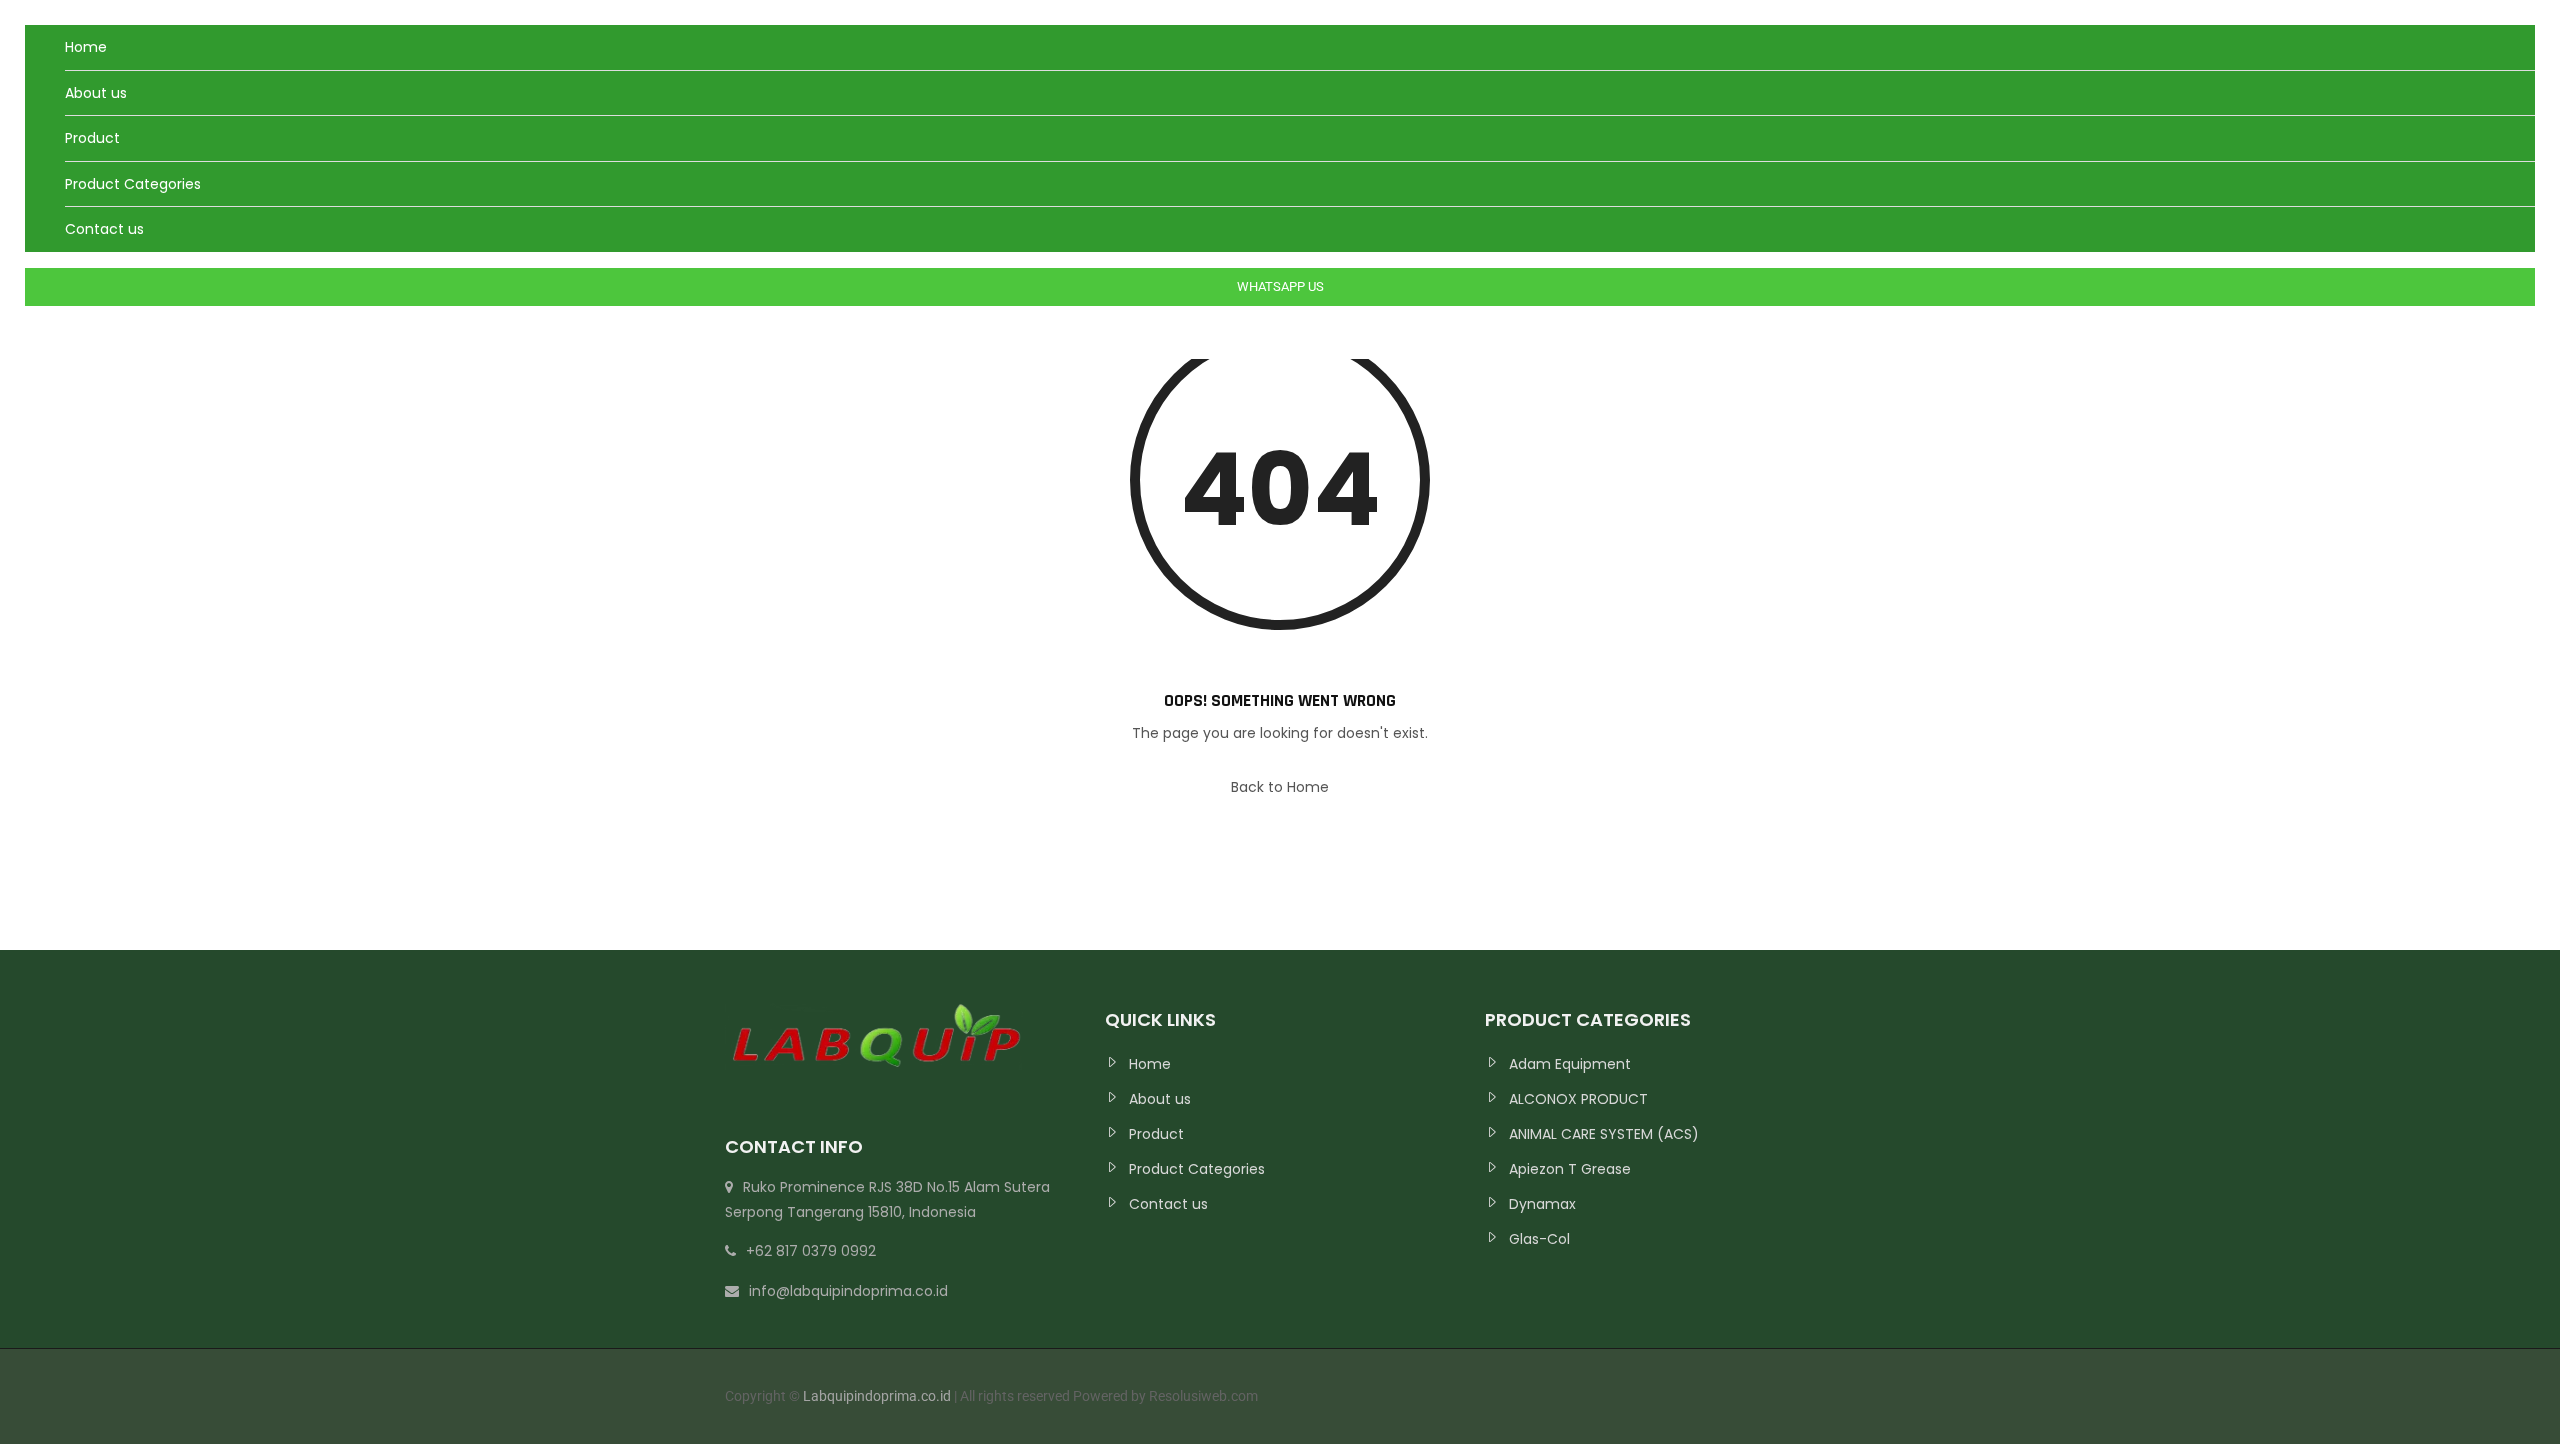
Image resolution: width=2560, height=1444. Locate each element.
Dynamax (1542, 1204)
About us (96, 93)
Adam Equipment (1570, 1064)
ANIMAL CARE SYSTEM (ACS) (1604, 1134)
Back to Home (1280, 787)
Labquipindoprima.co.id (878, 1396)
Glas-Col (1539, 1239)
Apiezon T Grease (1570, 1169)
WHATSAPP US (1280, 286)
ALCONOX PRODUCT (1578, 1099)
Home (86, 47)
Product (92, 138)
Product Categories (133, 184)
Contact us (104, 229)
